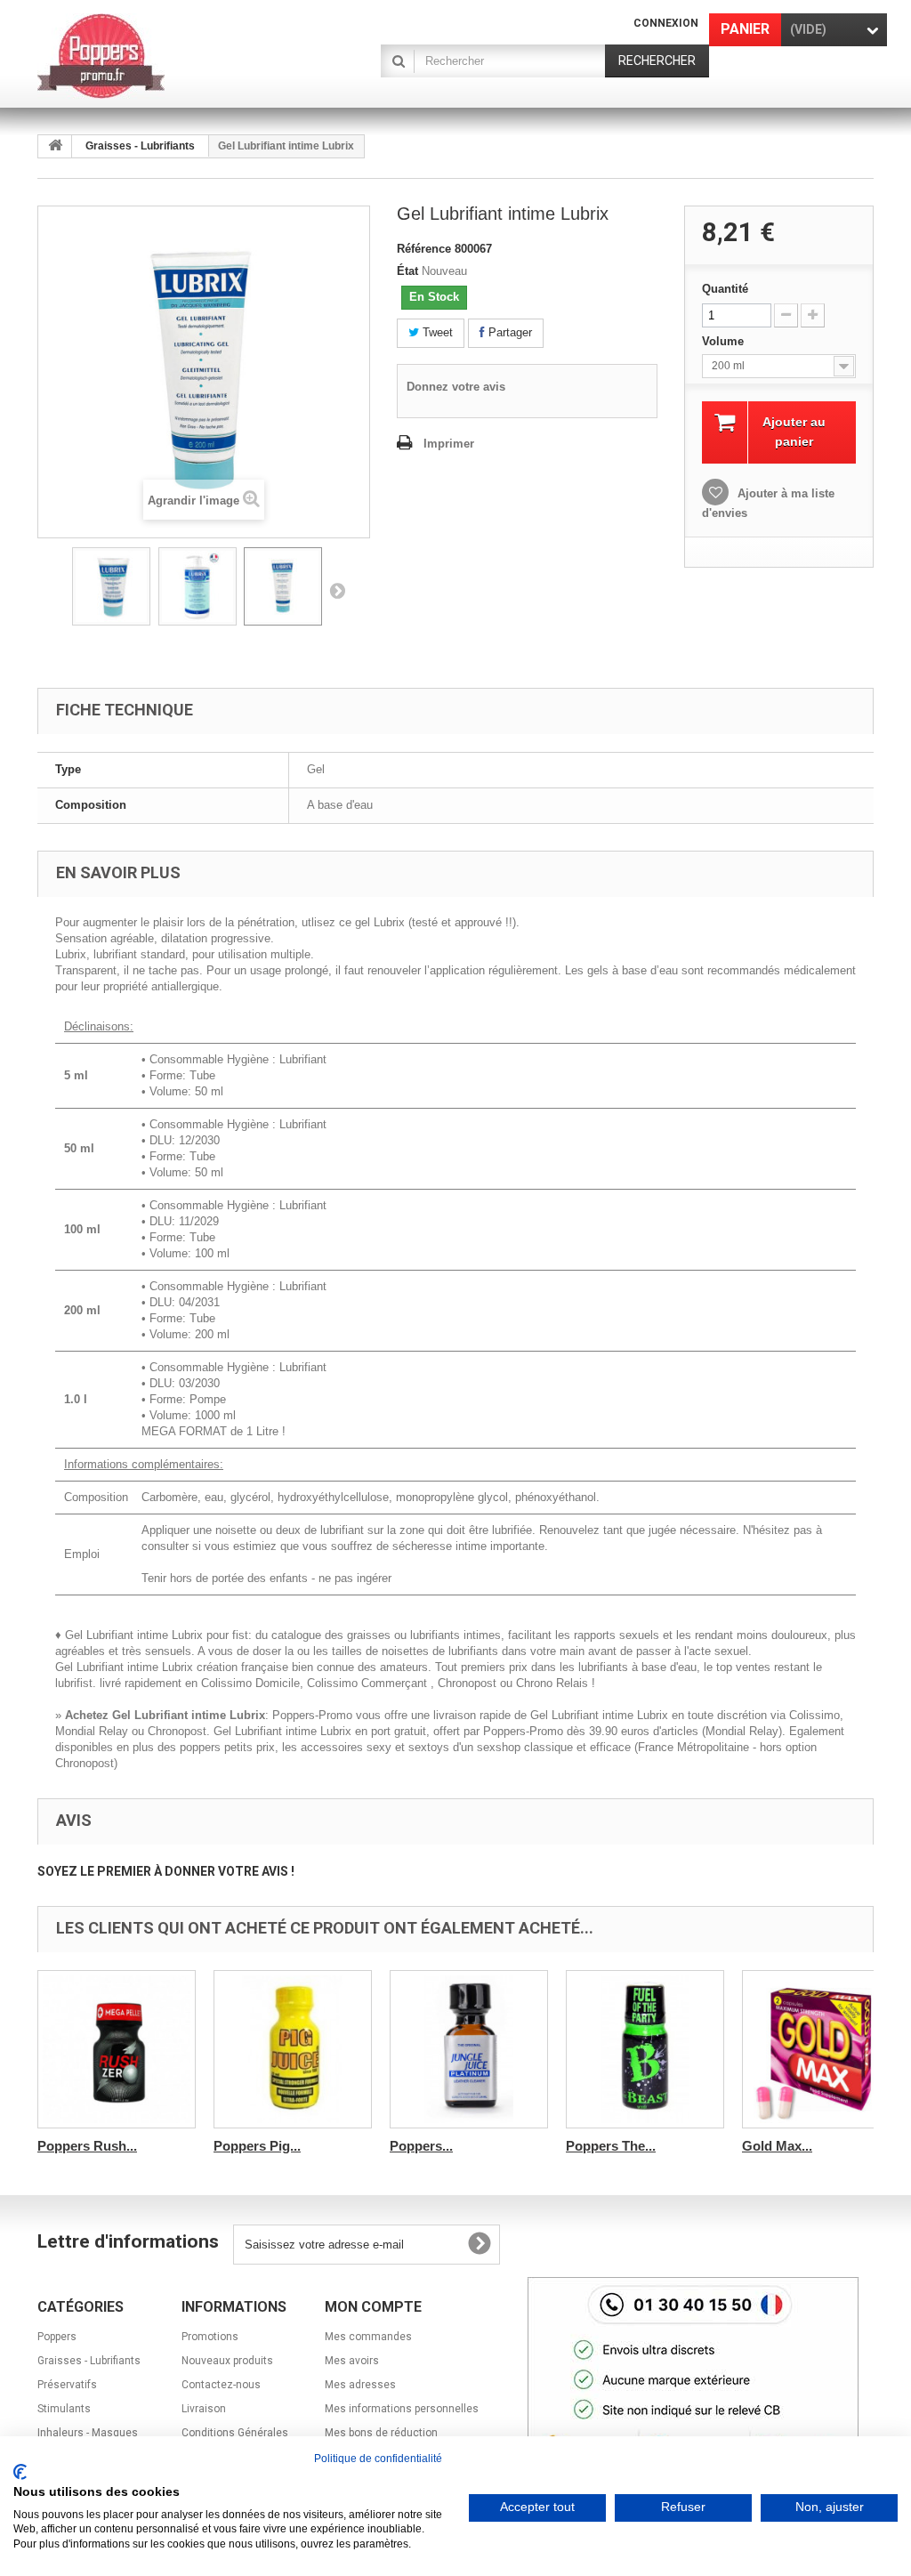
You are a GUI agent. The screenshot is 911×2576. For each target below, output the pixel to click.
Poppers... (421, 2146)
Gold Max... (777, 2146)
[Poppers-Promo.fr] (168, 56)
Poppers (57, 2337)
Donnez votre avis (456, 387)
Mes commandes (368, 2337)
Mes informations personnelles (402, 2409)
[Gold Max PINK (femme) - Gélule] (821, 2049)
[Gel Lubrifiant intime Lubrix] (111, 586)
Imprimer (449, 444)
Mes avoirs (352, 2361)
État (407, 271)
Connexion (666, 23)
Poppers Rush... (87, 2146)
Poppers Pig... (257, 2146)
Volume (725, 341)
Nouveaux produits (227, 2361)
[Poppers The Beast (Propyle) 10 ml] (645, 2049)
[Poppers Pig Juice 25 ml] (293, 2049)
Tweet (436, 332)
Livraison (204, 2409)
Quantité (725, 289)
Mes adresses (360, 2385)
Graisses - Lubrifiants (140, 146)
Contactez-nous (221, 2385)
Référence (424, 249)
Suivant (337, 590)
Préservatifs (67, 2385)
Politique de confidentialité (378, 2459)
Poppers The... (611, 2146)
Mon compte (373, 2307)
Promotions (210, 2337)
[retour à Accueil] (55, 146)
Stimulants (64, 2409)
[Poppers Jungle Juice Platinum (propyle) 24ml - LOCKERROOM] (469, 2049)
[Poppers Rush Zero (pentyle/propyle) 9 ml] (117, 2049)
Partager (508, 332)
